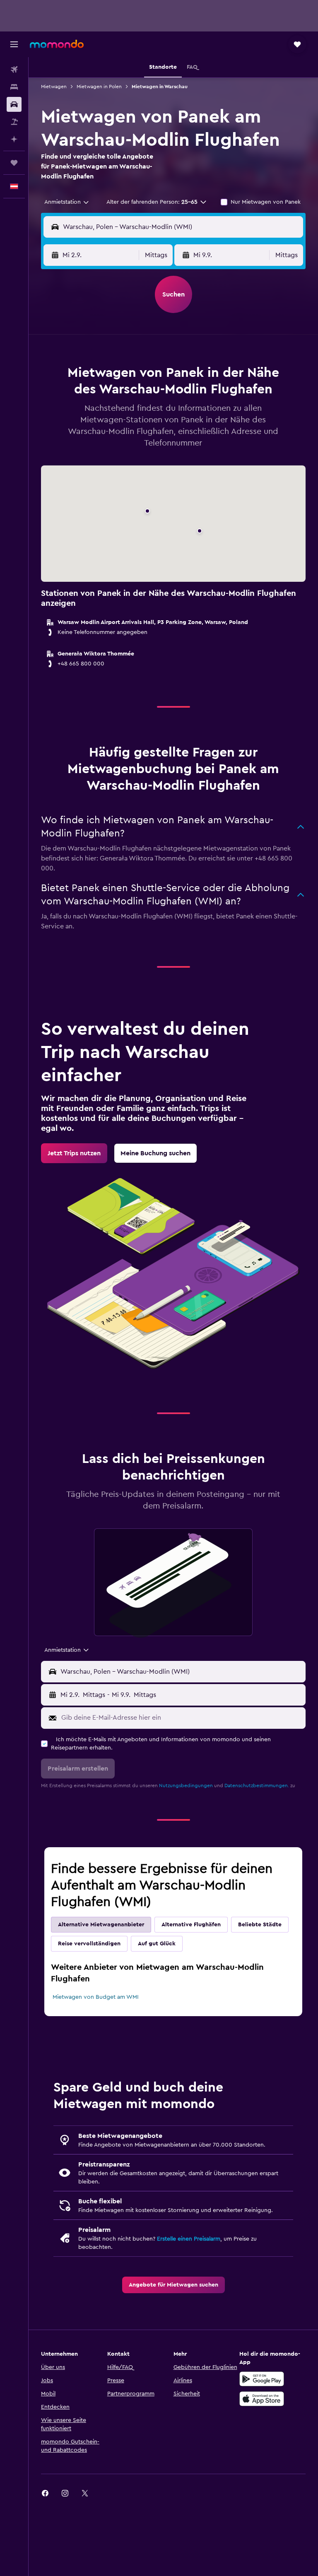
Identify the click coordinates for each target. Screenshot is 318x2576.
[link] (74, 1153)
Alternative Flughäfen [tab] (191, 1925)
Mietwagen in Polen (99, 87)
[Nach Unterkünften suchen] (14, 87)
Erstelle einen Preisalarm (189, 2239)
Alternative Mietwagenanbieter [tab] (101, 1925)
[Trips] (14, 163)
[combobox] (67, 202)
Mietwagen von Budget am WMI (96, 1997)
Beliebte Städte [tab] (260, 1925)
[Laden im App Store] (262, 2399)
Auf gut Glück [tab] (157, 1944)
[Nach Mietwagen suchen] (14, 104)
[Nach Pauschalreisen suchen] (14, 122)
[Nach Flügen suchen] (14, 70)
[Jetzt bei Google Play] (262, 2379)
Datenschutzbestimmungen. (257, 1786)
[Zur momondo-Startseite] (57, 44)
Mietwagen (54, 87)
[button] (14, 44)
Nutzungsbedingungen (186, 1786)
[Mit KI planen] (14, 139)
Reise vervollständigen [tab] (89, 1944)
